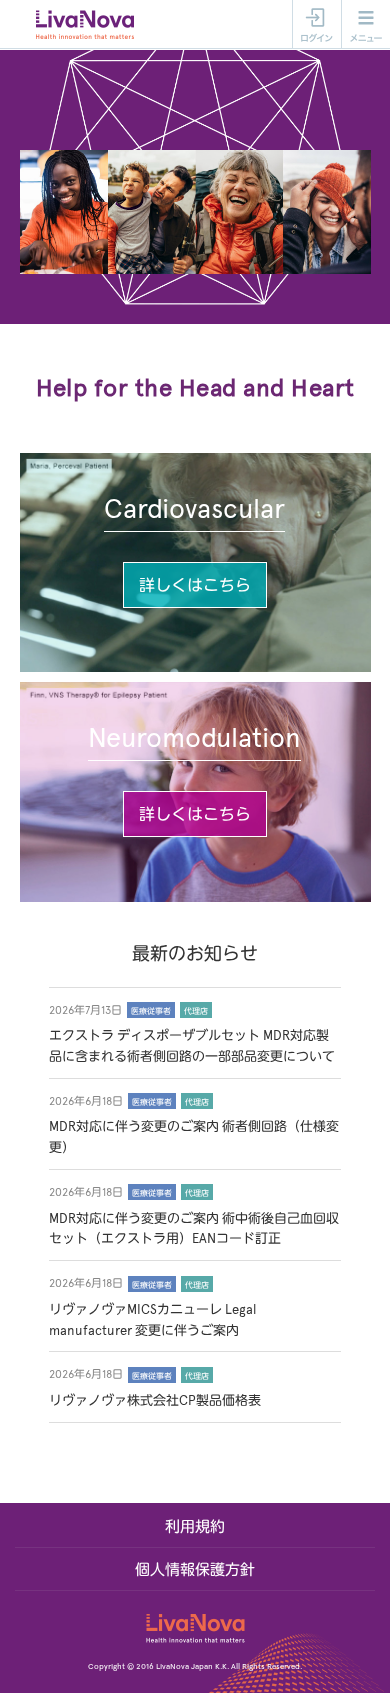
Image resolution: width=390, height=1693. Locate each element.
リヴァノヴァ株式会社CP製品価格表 (155, 1401)
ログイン (317, 24)
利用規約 (195, 1527)
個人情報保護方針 (195, 1570)
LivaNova (87, 24)
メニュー (366, 24)
